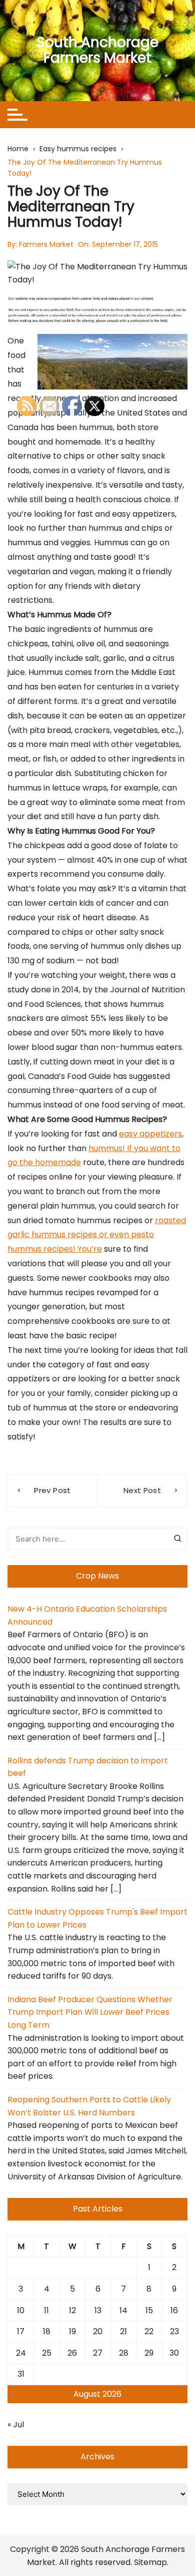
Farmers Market (46, 244)
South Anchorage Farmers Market (97, 50)
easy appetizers (150, 1134)
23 (174, 2331)
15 (149, 2310)
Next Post (142, 1490)
